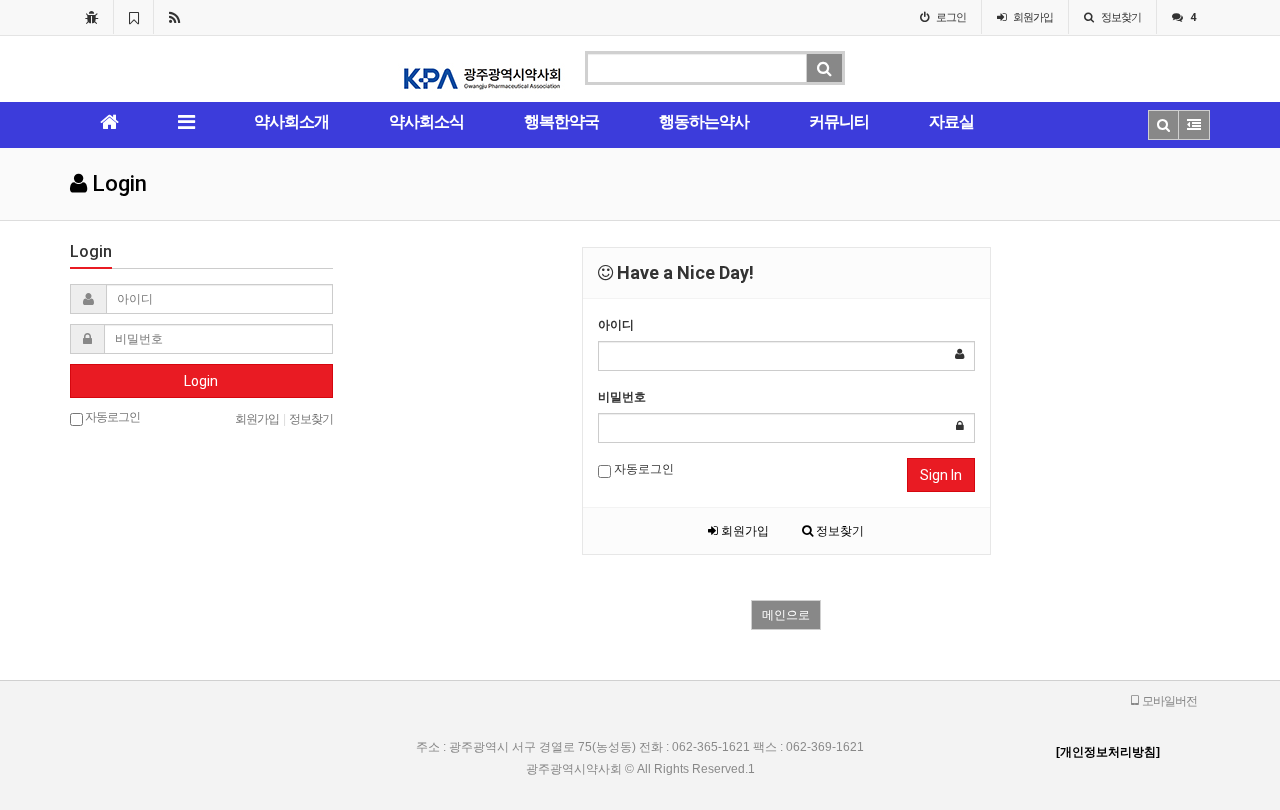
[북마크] (133, 17)
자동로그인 (642, 469)
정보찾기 (838, 531)
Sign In (941, 475)
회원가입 (743, 531)
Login (201, 381)
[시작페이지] (91, 17)
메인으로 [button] (786, 615)
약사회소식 (426, 121)
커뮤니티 (839, 121)
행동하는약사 (704, 121)
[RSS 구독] (174, 17)
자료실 (951, 121)
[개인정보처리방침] (1108, 752)
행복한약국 (561, 121)
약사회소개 (291, 121)
